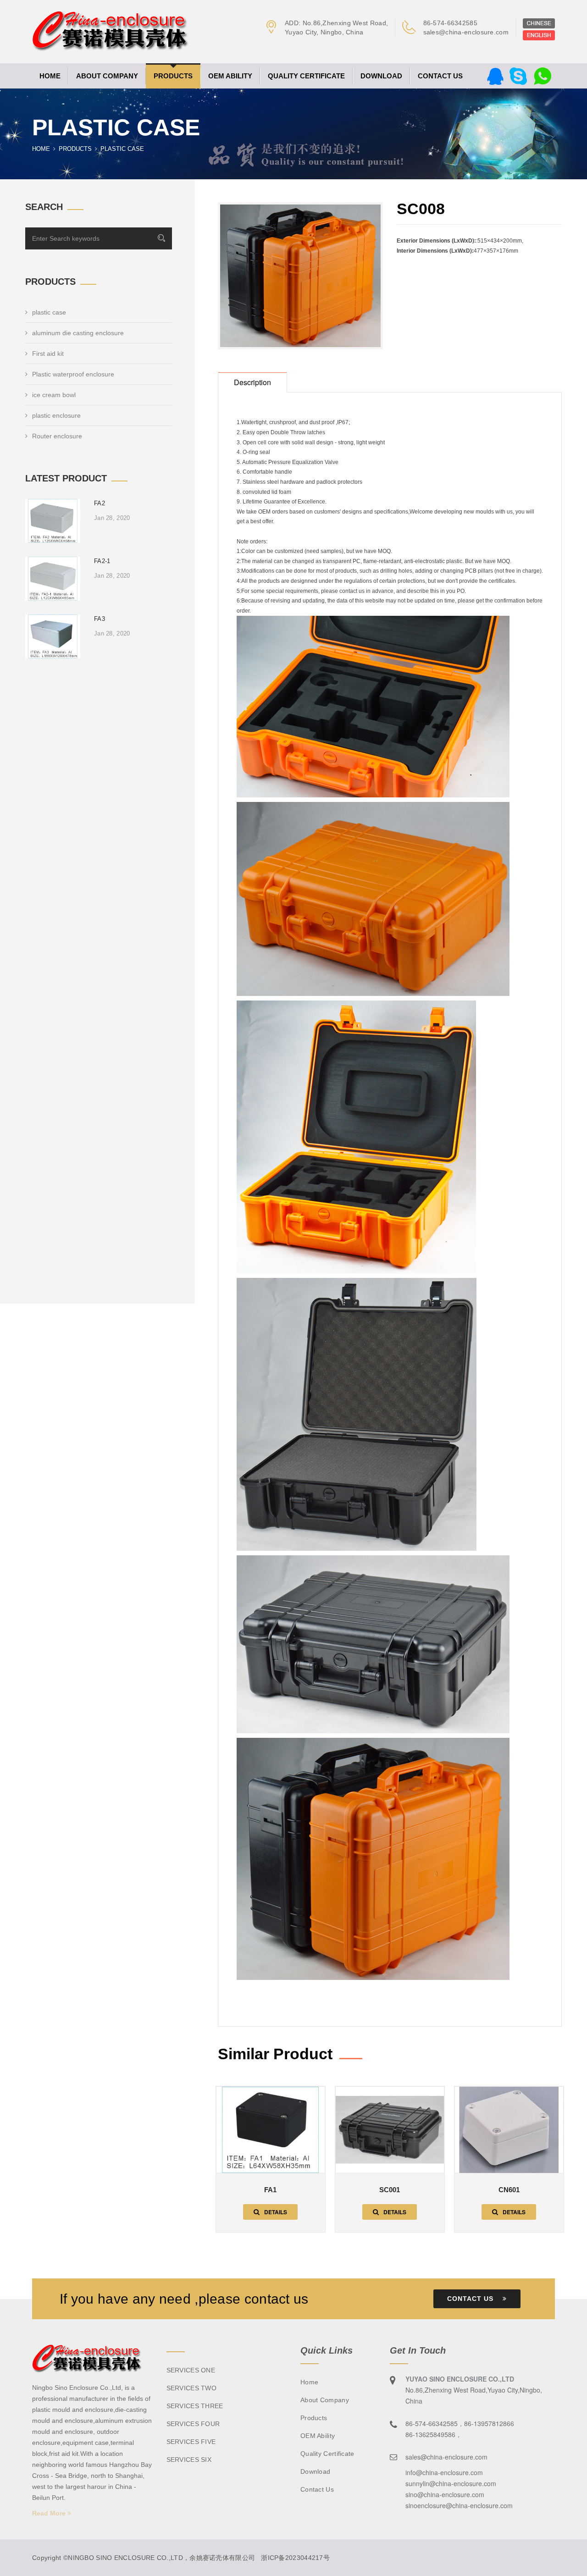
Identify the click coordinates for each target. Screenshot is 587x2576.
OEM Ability (230, 76)
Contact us (440, 76)
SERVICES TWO (192, 2388)
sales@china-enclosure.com (466, 32)
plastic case (49, 312)
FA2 (100, 503)
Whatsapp (543, 76)
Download (381, 76)
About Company (107, 76)
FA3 (100, 619)
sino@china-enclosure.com (445, 2494)
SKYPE (518, 76)
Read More (50, 2513)
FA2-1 (102, 561)
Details (276, 2212)
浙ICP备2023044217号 (295, 2558)
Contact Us (471, 2299)
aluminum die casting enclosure (78, 333)
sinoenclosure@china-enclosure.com (459, 2505)
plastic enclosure (56, 415)
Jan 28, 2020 (112, 518)
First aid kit (48, 354)
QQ (495, 76)
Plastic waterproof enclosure (73, 374)
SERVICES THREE (195, 2406)
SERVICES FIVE (191, 2442)
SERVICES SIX (189, 2460)
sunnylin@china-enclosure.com (451, 2483)
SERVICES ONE (191, 2370)
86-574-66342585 (451, 23)
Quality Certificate (306, 76)
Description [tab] (252, 382)
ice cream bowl (54, 395)
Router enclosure (57, 436)
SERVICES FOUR (193, 2424)
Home (50, 76)
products (173, 76)
